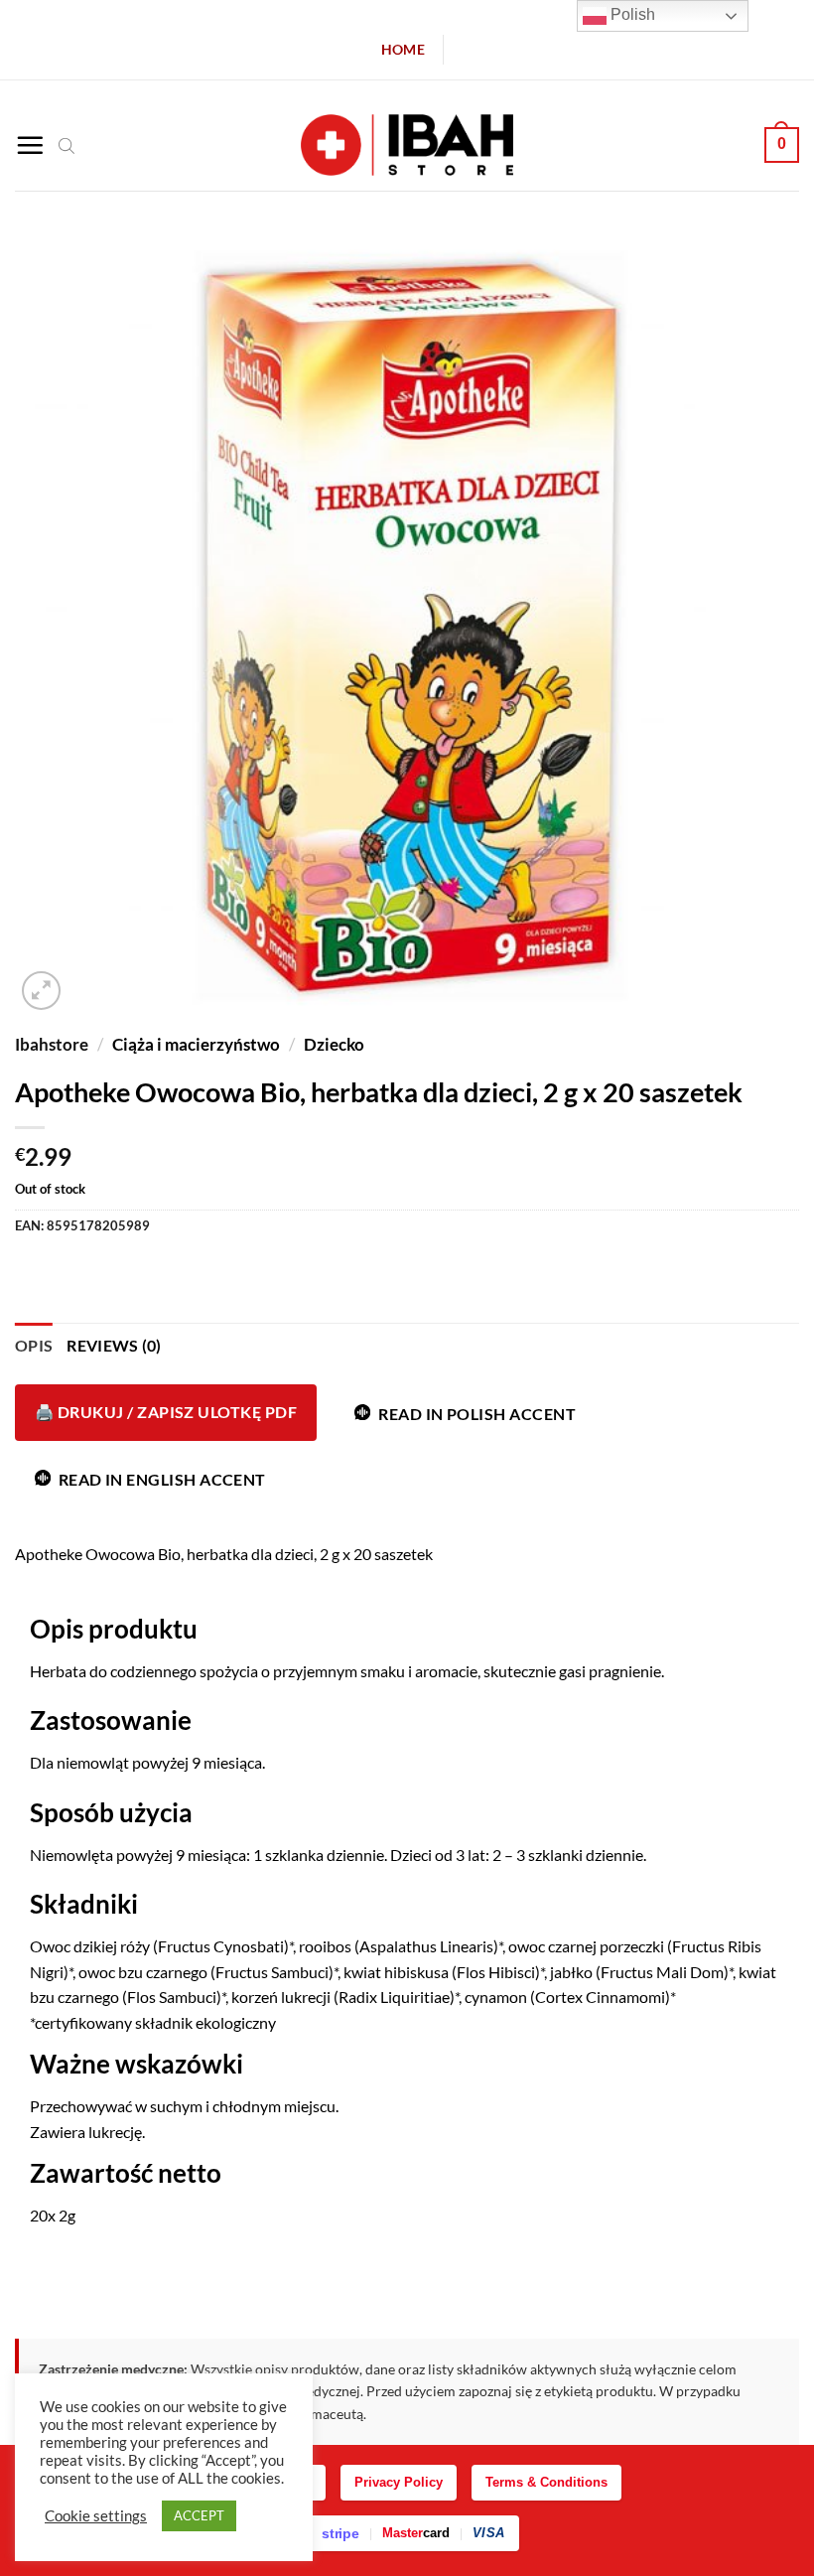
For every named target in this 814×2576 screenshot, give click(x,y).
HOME (403, 49)
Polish (631, 14)
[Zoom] (41, 991)
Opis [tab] (34, 1345)
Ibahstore (52, 1044)
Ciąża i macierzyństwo (196, 1044)
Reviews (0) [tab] (114, 1345)
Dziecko (334, 1044)
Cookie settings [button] (96, 2516)
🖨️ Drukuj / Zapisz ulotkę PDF (166, 1412)
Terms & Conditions (546, 2482)
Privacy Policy (399, 2482)
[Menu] (30, 145)
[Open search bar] (67, 145)
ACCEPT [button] (199, 2515)
